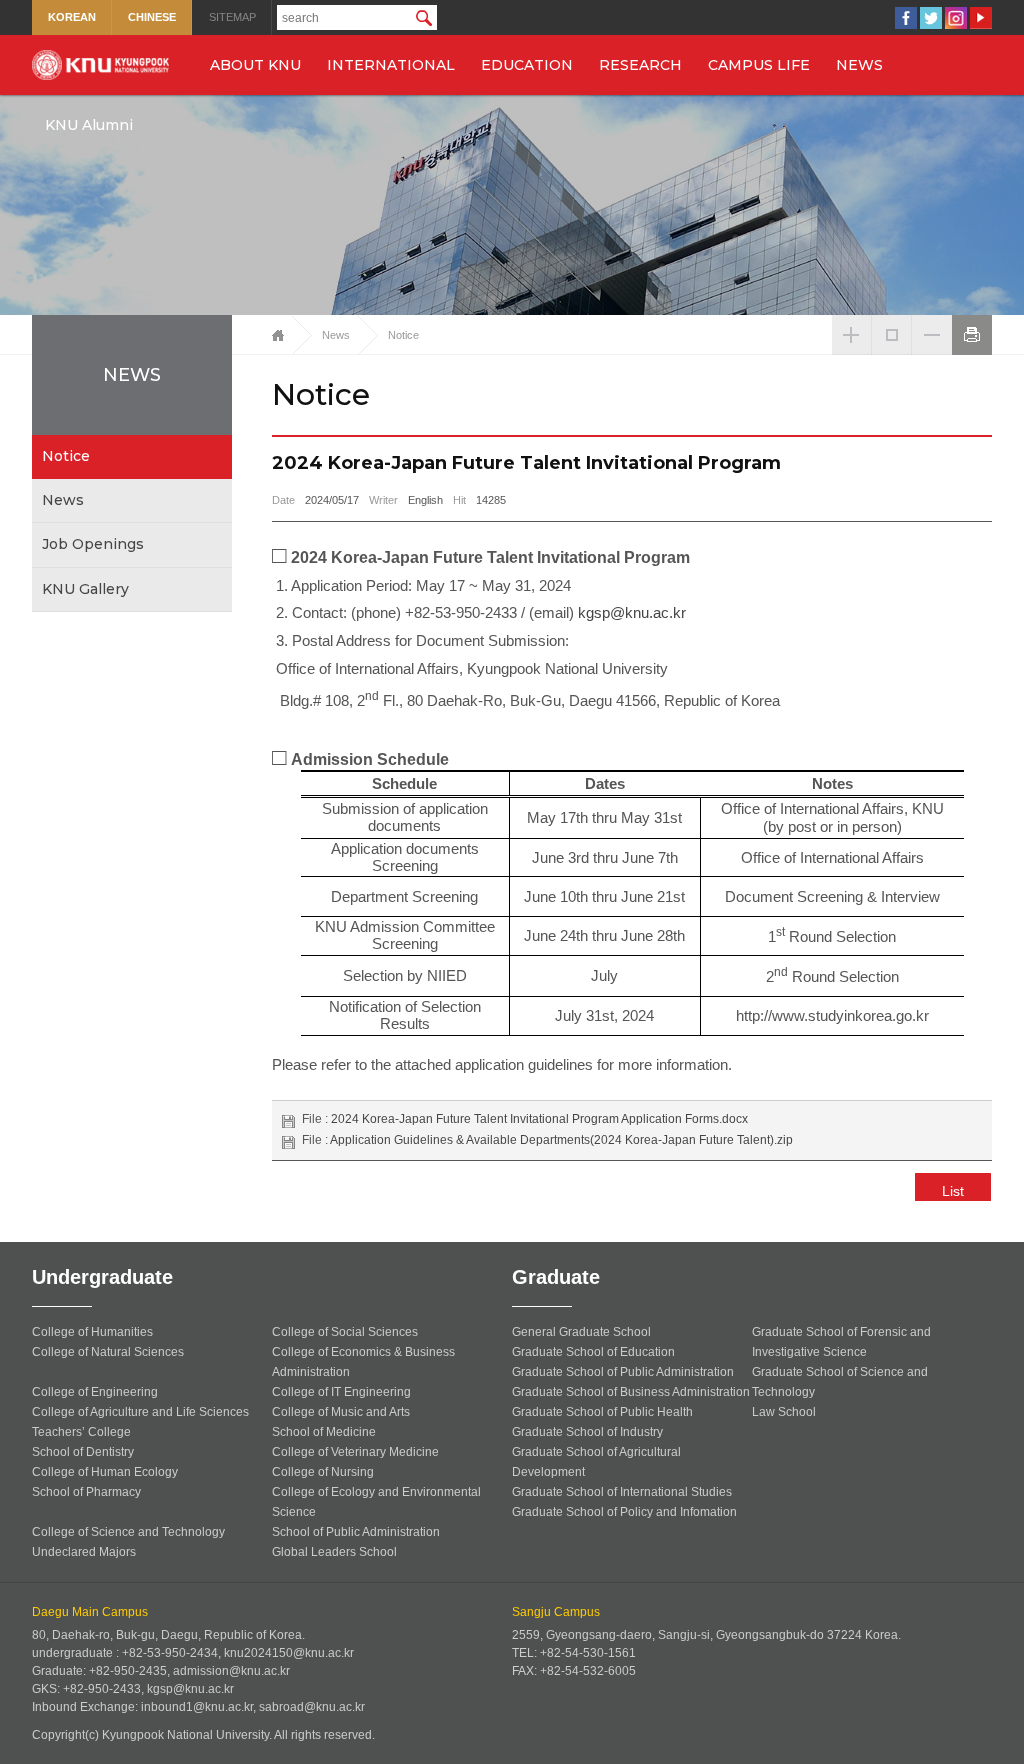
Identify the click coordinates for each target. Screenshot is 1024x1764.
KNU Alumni (89, 125)
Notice (66, 456)
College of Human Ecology (105, 1472)
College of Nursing (323, 1472)
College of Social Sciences (345, 1332)
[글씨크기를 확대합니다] (852, 324)
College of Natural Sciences (108, 1352)
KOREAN (72, 17)
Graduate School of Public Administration (623, 1372)
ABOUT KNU (255, 65)
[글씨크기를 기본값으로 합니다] (892, 324)
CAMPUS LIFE (759, 65)
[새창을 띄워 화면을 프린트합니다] (972, 324)
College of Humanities (92, 1332)
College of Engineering (95, 1392)
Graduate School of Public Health (602, 1412)
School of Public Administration (356, 1532)
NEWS (859, 65)
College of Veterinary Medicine (355, 1452)
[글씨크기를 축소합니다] (932, 324)
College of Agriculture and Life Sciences (140, 1412)
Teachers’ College (81, 1432)
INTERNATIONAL (391, 65)
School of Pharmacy (86, 1492)
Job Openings (93, 544)
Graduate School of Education (593, 1352)
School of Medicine (324, 1432)
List (953, 1191)
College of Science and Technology (128, 1532)
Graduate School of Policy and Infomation (624, 1512)
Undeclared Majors (84, 1552)
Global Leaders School (334, 1552)
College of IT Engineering (341, 1392)
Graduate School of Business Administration (631, 1392)
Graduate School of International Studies (622, 1492)
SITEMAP (232, 17)
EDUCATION (527, 65)
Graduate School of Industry (587, 1432)
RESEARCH (640, 65)
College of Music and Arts (341, 1412)
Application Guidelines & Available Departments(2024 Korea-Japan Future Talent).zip (561, 1140)
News (63, 500)
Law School (784, 1412)
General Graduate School (581, 1332)
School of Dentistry (83, 1452)
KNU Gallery (85, 589)
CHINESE (152, 17)
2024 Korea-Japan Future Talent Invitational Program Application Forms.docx (539, 1119)
